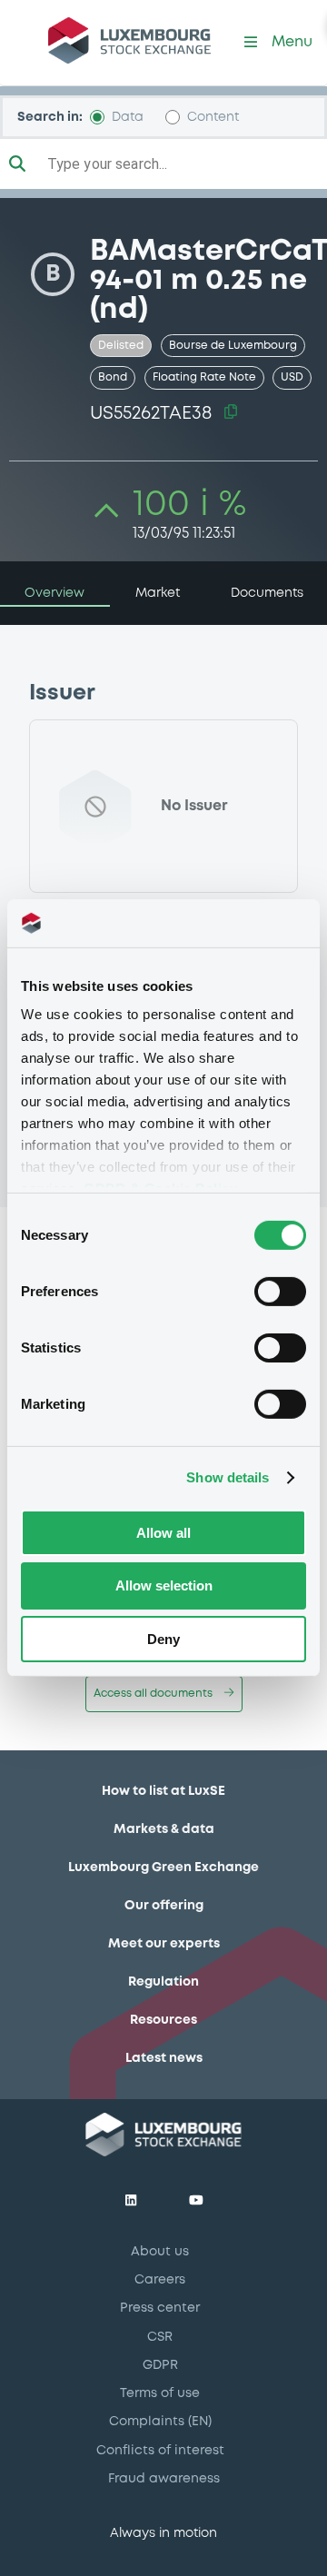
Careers (160, 2280)
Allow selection (164, 1585)
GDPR (160, 2365)
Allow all (163, 1532)
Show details (228, 1477)
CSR (160, 2337)
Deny (163, 1639)
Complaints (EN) (160, 2422)
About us (160, 2252)
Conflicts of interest (160, 2451)
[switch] (280, 1291)
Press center (160, 2308)
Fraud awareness (164, 2479)
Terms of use (160, 2393)
